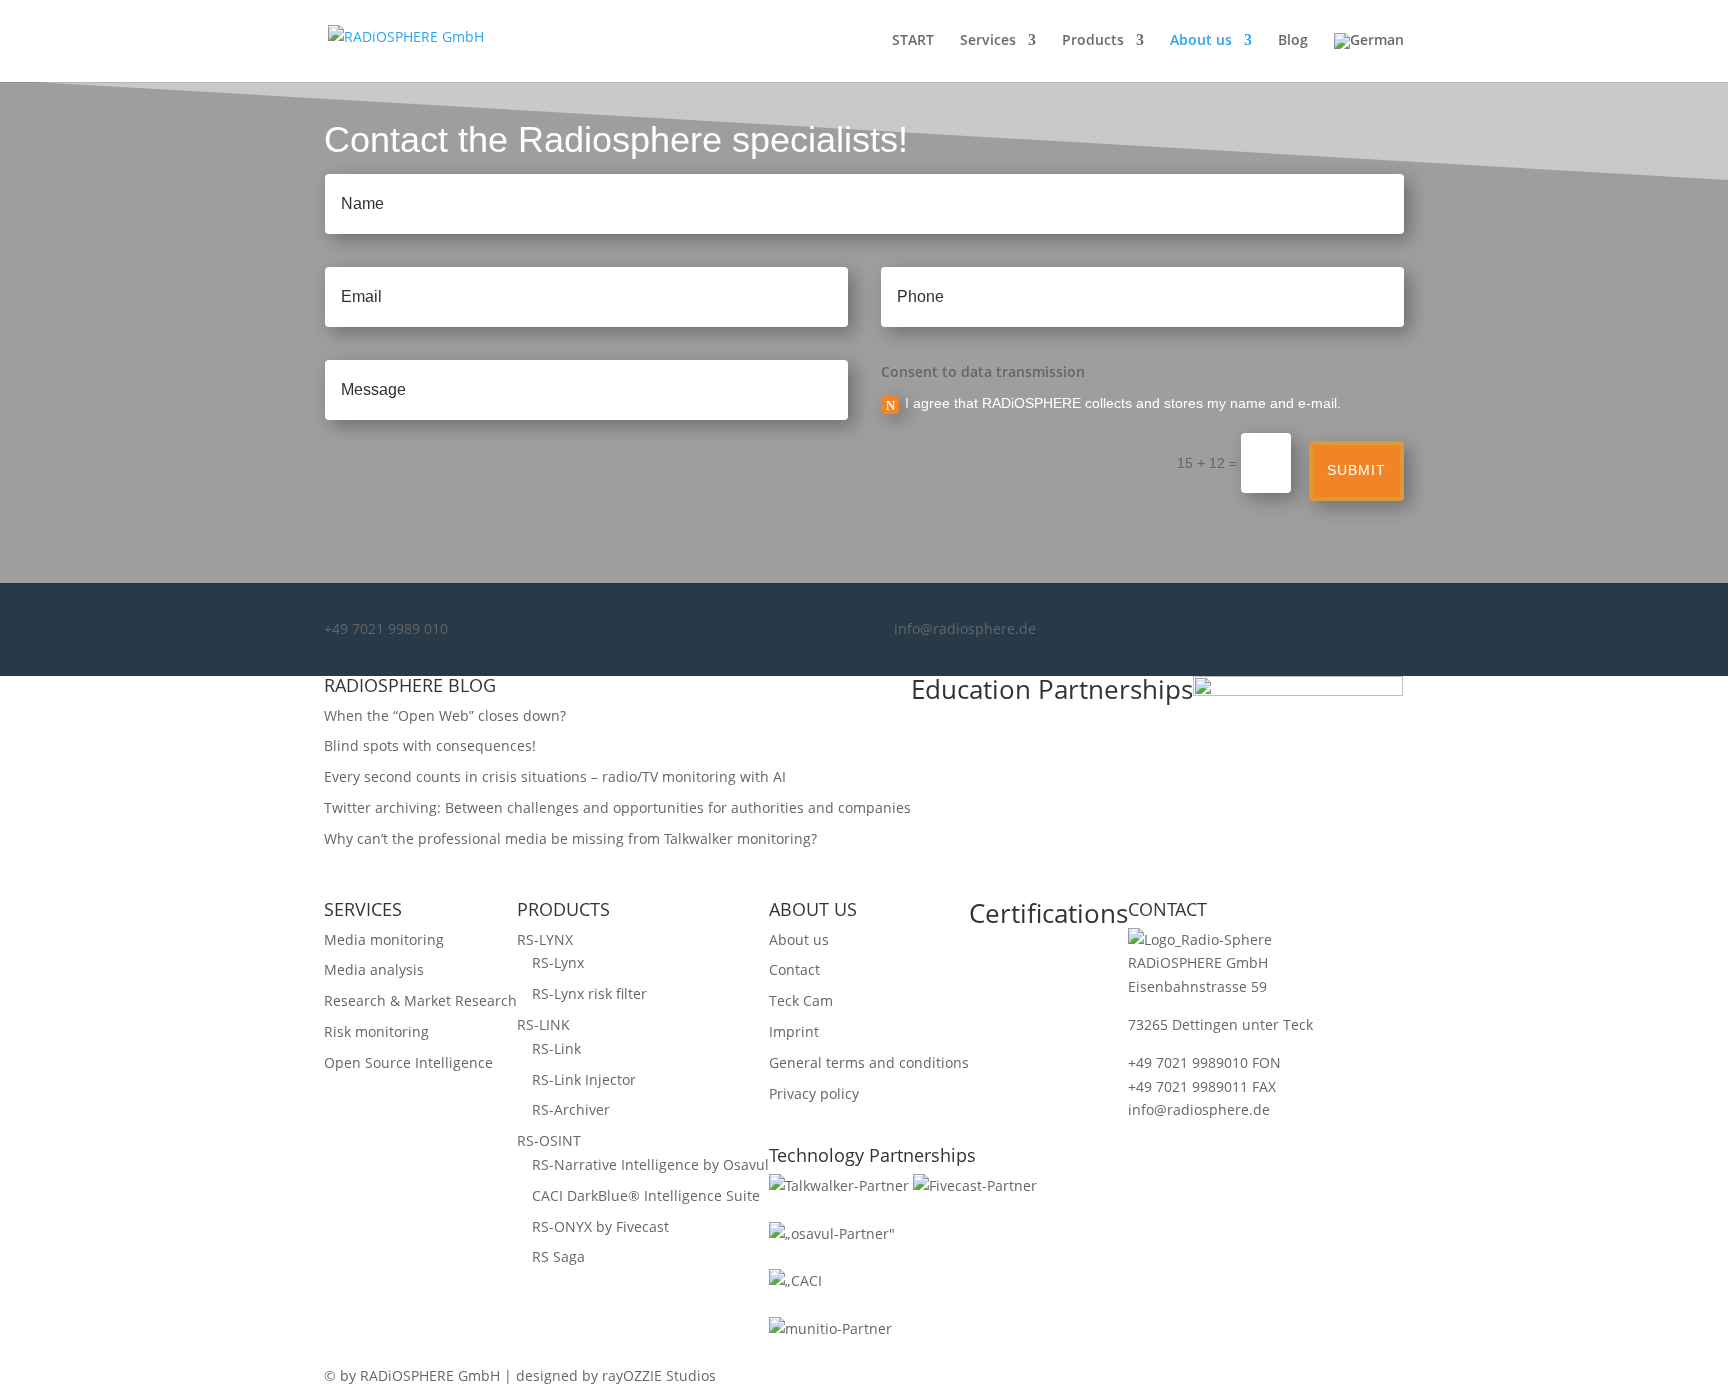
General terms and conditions (869, 1062)
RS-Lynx (558, 962)
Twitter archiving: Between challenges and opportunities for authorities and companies (617, 807)
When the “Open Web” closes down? (445, 715)
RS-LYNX (545, 939)
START (913, 41)
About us (1201, 41)
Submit (1356, 470)
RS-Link (556, 1048)
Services (988, 41)
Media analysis (374, 969)
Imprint (794, 1031)
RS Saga (558, 1256)
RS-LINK (543, 1024)
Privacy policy (814, 1093)
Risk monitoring (376, 1031)
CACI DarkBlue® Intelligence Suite (646, 1195)
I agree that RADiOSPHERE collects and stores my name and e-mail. (1123, 403)
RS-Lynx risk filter (589, 993)
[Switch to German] (1369, 57)
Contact (794, 969)
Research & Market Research (420, 1000)
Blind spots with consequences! (430, 745)
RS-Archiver (571, 1109)
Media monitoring (384, 939)
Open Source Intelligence (408, 1062)
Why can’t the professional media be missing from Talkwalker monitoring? (570, 838)
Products (1093, 41)
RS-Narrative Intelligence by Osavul (650, 1164)
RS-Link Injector (584, 1079)
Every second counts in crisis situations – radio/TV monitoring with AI (555, 776)
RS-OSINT (549, 1140)
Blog (1293, 41)
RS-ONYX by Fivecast (600, 1226)
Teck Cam (801, 1000)
